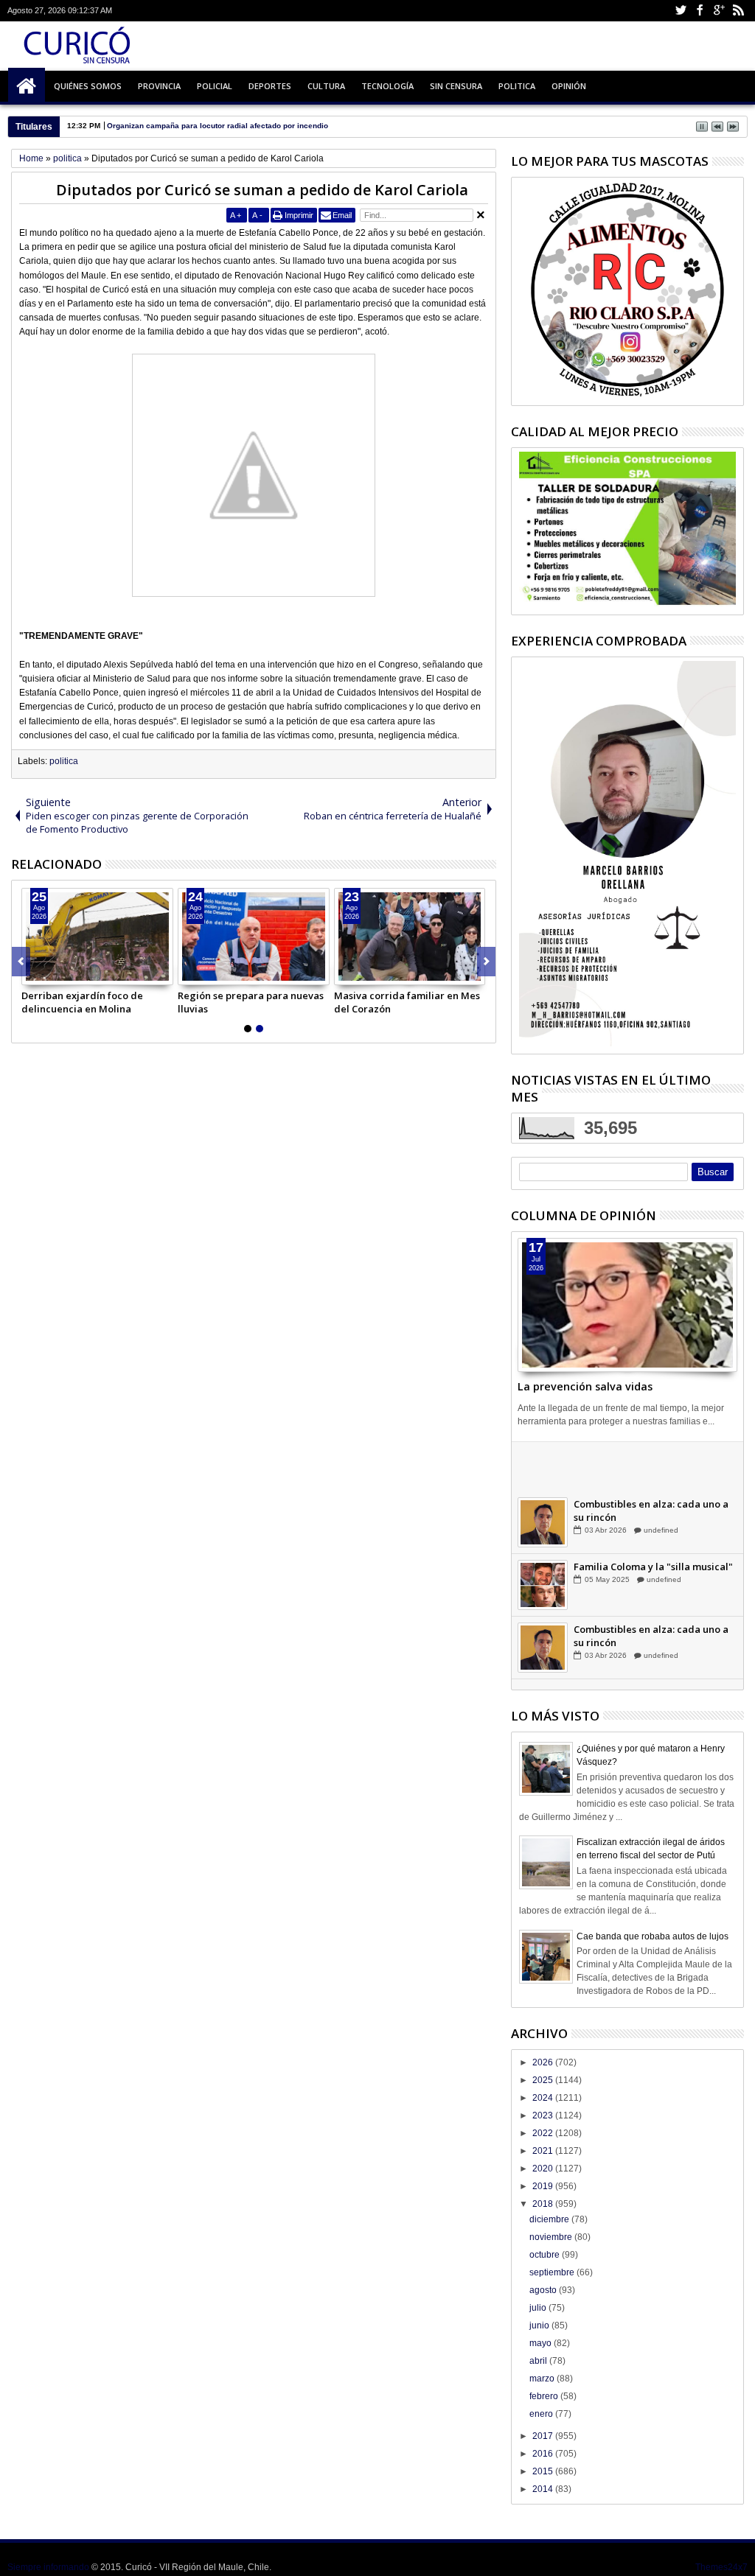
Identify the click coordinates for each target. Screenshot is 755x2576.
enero (542, 2414)
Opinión (569, 86)
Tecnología (387, 86)
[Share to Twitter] (49, 973)
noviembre (552, 2237)
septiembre (553, 2272)
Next (21, 962)
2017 (544, 2436)
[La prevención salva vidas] (627, 1305)
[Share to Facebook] (33, 973)
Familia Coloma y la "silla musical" (653, 1580)
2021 (544, 2151)
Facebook (700, 11)
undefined (660, 1481)
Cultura (326, 86)
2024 (544, 2098)
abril (539, 2361)
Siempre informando (48, 2567)
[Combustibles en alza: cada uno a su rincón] (543, 1536)
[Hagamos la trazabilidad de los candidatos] (543, 1473)
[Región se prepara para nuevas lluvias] (254, 937)
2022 (544, 2133)
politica (64, 761)
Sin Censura (456, 86)
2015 (544, 2471)
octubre (546, 2255)
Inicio (27, 86)
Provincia (159, 86)
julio (539, 2308)
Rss (738, 11)
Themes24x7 (721, 2567)
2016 (544, 2454)
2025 (544, 2080)
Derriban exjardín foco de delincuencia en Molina (82, 1002)
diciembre (550, 2219)
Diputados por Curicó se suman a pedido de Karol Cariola (262, 190)
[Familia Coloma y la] (543, 1598)
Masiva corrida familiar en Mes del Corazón (407, 1002)
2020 (544, 2169)
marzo (543, 2379)
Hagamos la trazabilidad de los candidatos (647, 1461)
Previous (486, 962)
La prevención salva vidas (585, 1386)
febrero (545, 2396)
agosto (544, 2290)
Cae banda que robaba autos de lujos (653, 1936)
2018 (544, 2204)
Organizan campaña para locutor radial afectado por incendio (218, 126)
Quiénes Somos (88, 86)
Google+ (719, 11)
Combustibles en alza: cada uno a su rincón (651, 1524)
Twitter (681, 11)
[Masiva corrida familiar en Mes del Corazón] (410, 937)
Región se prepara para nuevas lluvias (251, 1002)
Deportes (270, 86)
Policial (215, 86)
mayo (542, 2343)
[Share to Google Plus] (66, 973)
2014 (544, 2489)
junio (540, 2325)
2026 (544, 2062)
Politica (517, 86)
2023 (544, 2115)
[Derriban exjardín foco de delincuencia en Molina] (97, 937)
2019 (544, 2186)
